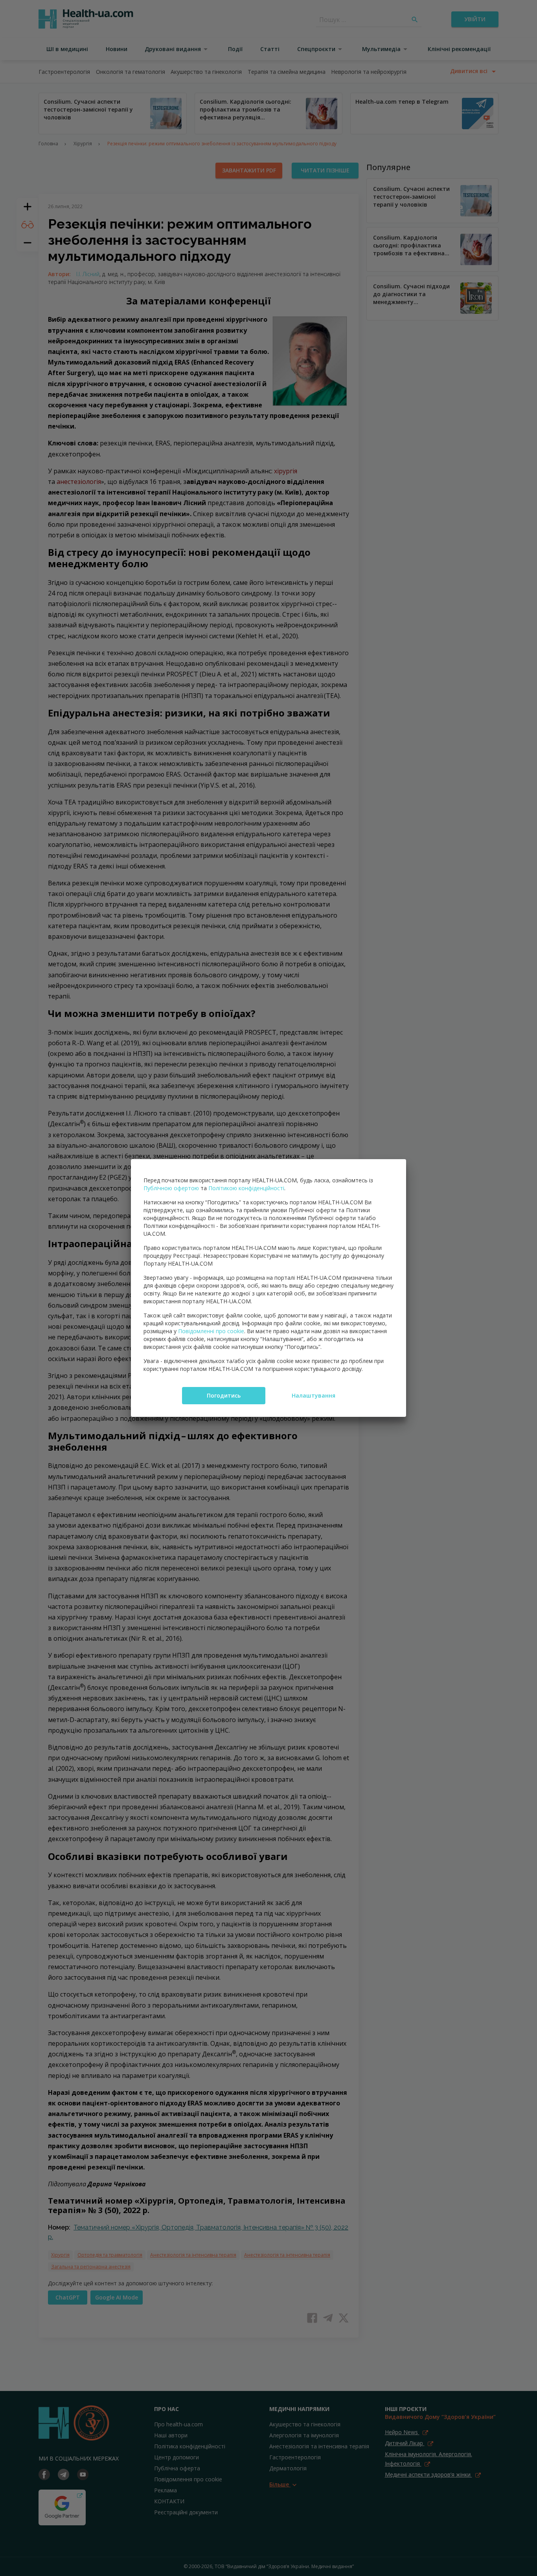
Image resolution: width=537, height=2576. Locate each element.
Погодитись (224, 1395)
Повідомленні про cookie (211, 1331)
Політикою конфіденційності (246, 1188)
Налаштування (314, 1395)
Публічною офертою (171, 1188)
